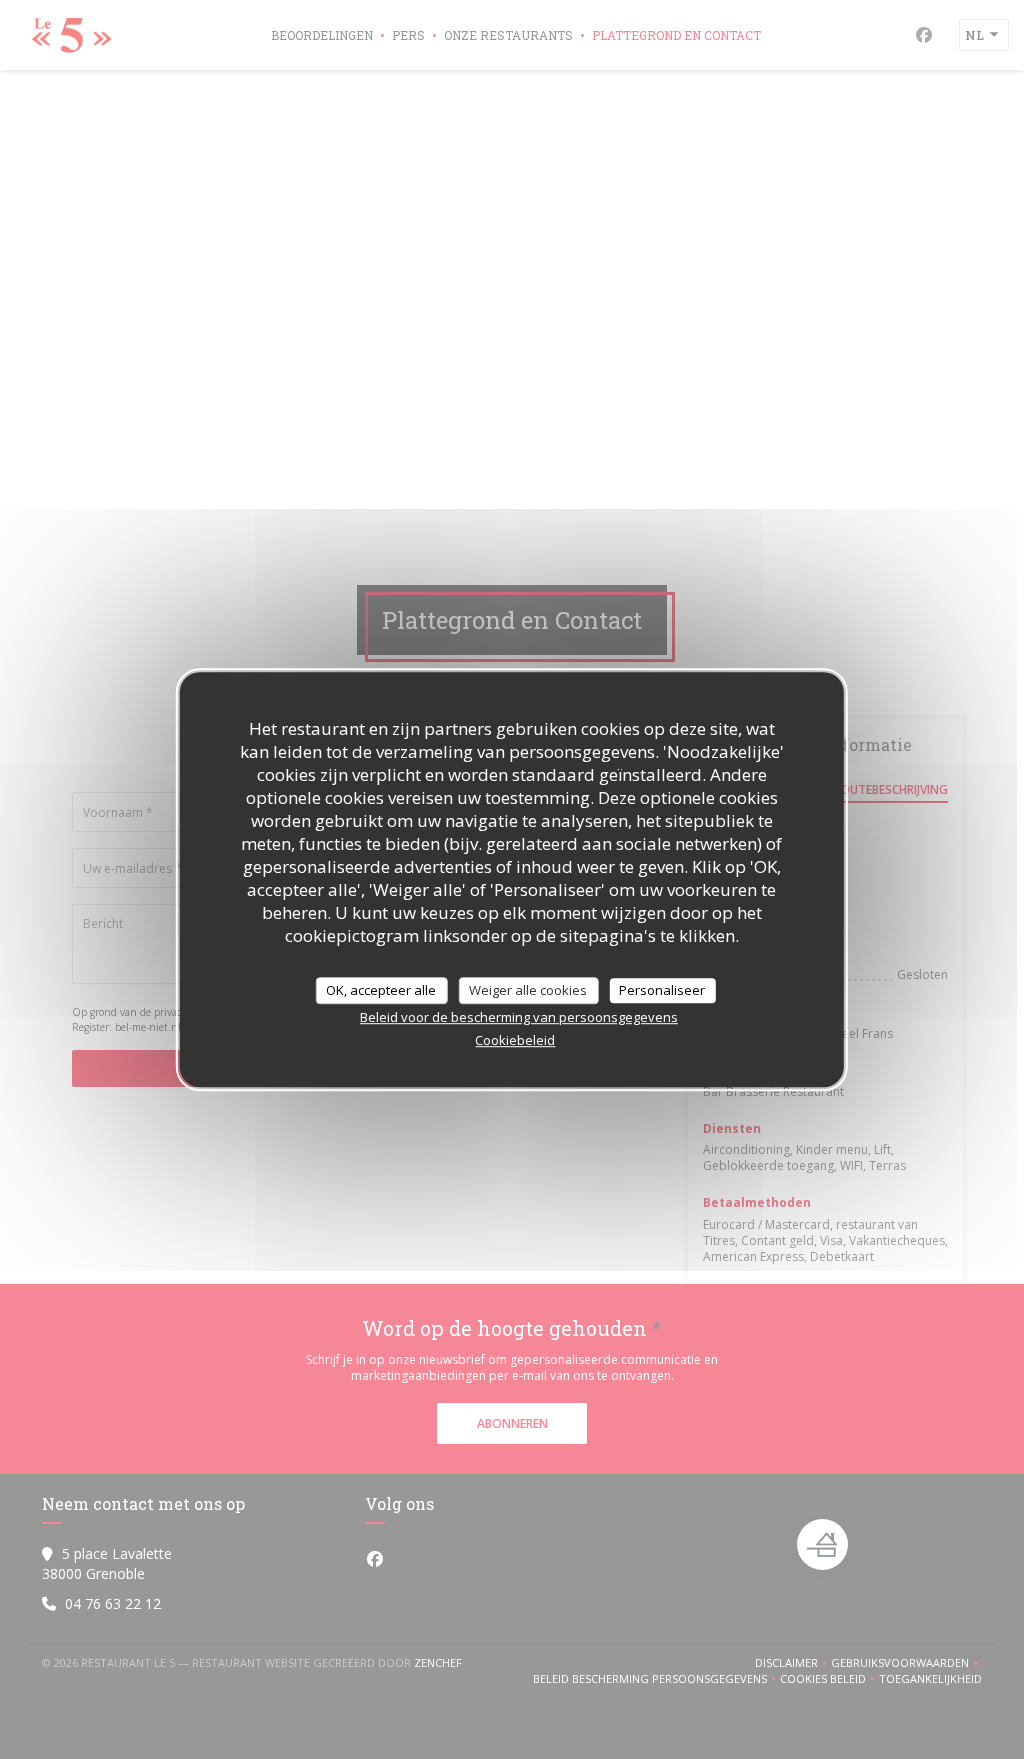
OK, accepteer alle (381, 990)
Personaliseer (662, 990)
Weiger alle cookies (528, 990)
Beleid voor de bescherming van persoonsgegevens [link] (519, 1017)
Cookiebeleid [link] (515, 1040)
